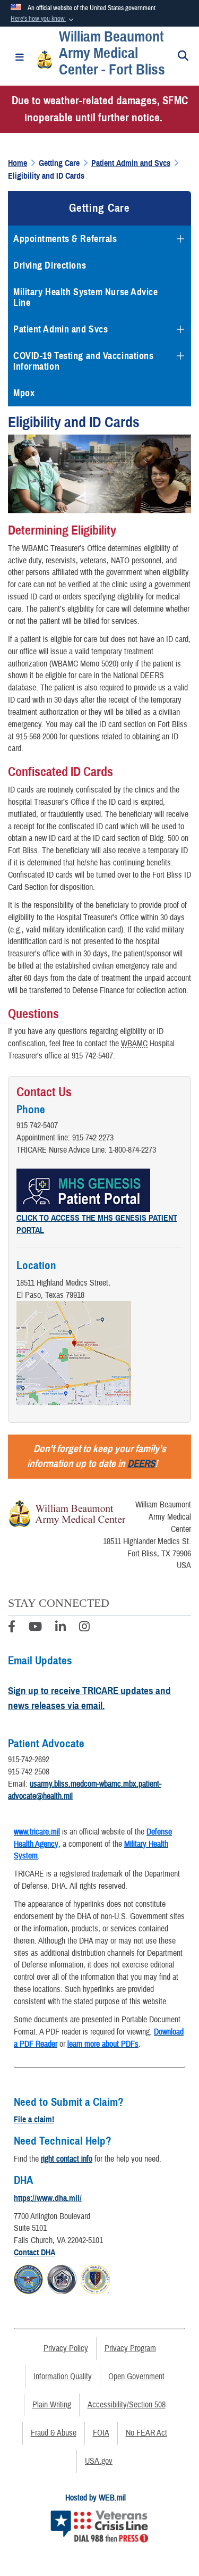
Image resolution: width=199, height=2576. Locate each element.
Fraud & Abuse (54, 2433)
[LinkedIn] (60, 1628)
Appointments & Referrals (65, 239)
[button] (43, 19)
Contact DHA (34, 2253)
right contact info (67, 2159)
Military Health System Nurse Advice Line (86, 297)
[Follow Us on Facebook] (12, 1628)
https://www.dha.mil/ (48, 2198)
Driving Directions (50, 265)
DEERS (141, 1464)
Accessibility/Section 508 (127, 2405)
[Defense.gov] (28, 2278)
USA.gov (99, 2461)
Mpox (24, 393)
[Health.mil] (62, 2278)
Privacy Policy (66, 2348)
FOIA (101, 2433)
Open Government (136, 2377)
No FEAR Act (146, 2433)
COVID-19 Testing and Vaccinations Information (83, 361)
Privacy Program (130, 2348)
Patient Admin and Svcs (60, 329)
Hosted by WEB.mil (96, 2498)
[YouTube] (35, 1628)
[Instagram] (84, 1628)
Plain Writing (52, 2405)
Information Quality (63, 2377)
